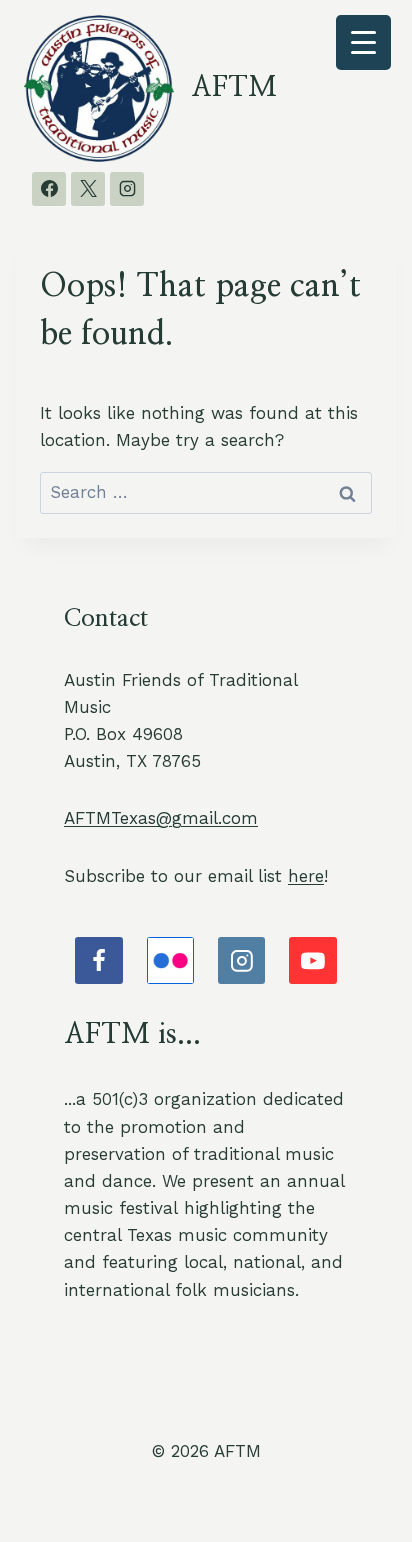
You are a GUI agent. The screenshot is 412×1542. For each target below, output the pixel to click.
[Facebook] (49, 189)
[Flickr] (171, 961)
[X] (88, 189)
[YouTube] (313, 961)
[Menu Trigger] (363, 42)
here (306, 876)
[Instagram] (127, 189)
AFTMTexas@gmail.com (161, 818)
